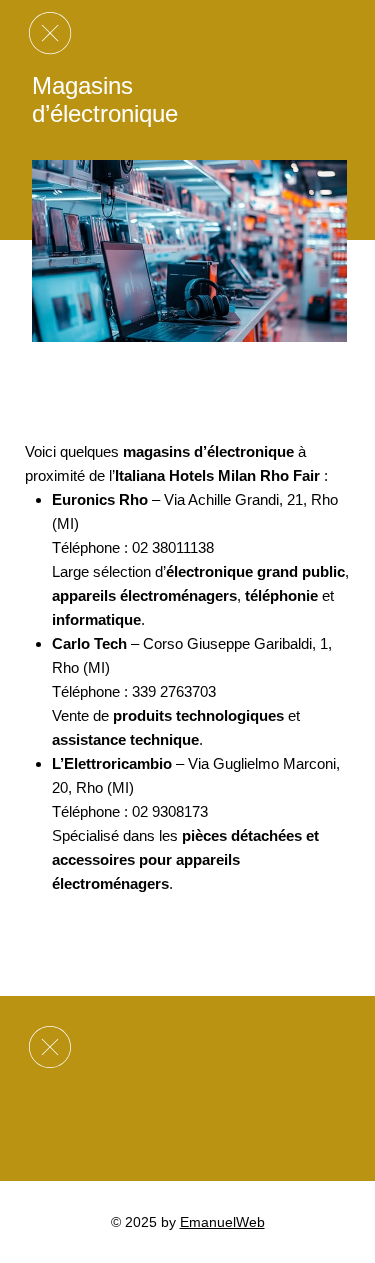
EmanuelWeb (222, 1222)
